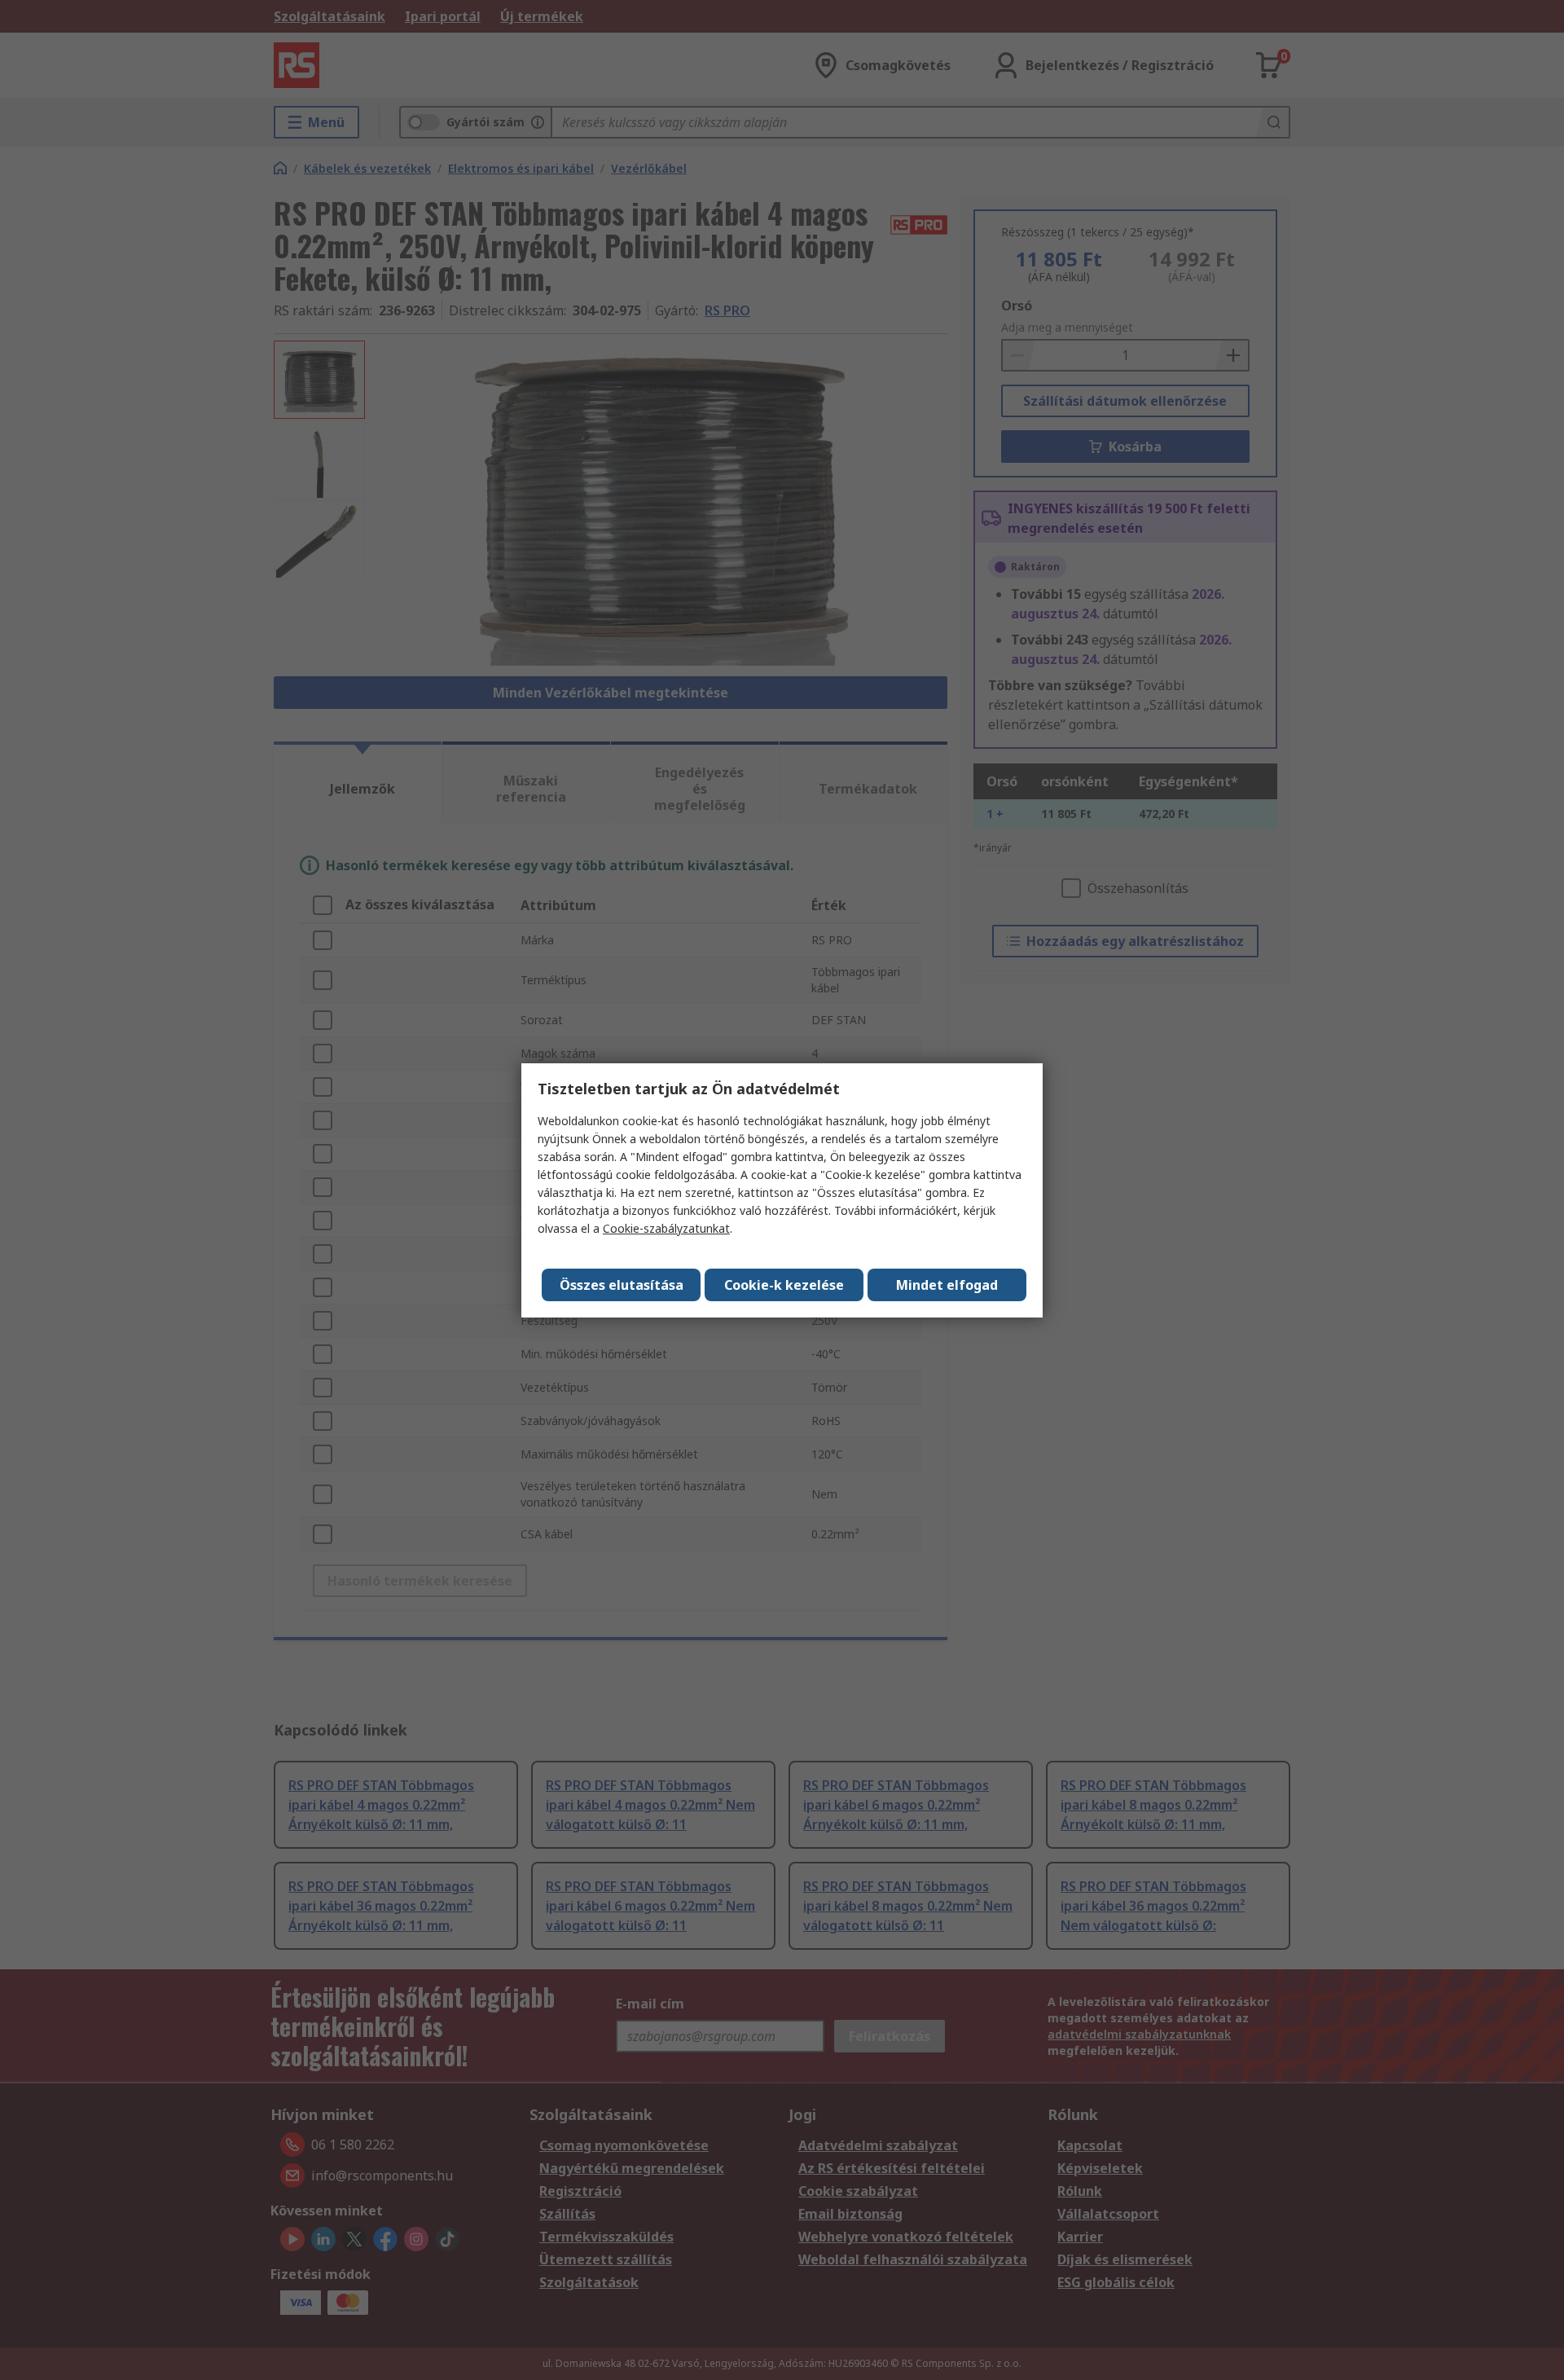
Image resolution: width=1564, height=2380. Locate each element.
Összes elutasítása (622, 1285)
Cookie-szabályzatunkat (666, 1228)
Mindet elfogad (947, 1285)
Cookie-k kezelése (784, 1285)
